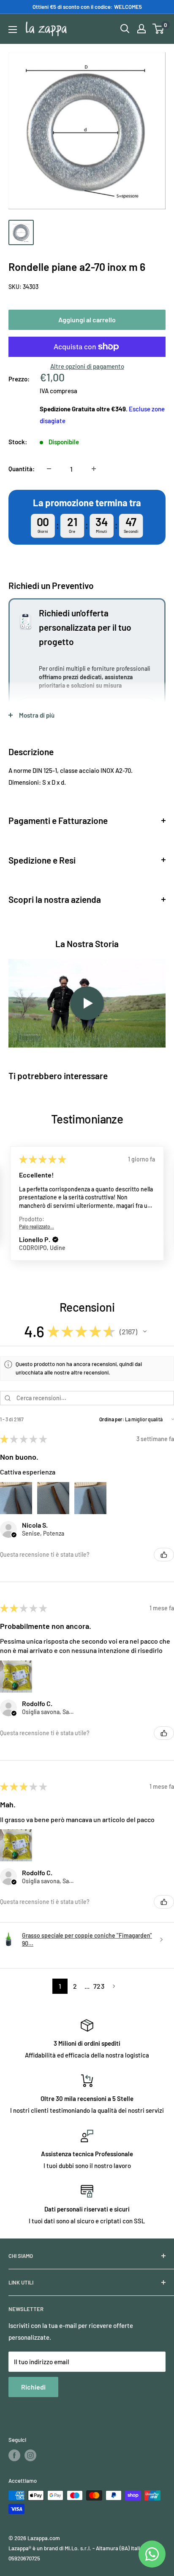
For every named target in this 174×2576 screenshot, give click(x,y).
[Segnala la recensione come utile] (164, 1555)
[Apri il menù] (13, 30)
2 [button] (75, 1986)
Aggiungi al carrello (87, 320)
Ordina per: (112, 1419)
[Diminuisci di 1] (49, 469)
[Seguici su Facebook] (14, 2455)
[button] (55, 1239)
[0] (159, 29)
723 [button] (99, 1986)
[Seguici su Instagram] (30, 2455)
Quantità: (22, 469)
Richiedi (33, 2387)
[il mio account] (141, 29)
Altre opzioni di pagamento (87, 366)
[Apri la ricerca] (125, 29)
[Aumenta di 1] (94, 469)
